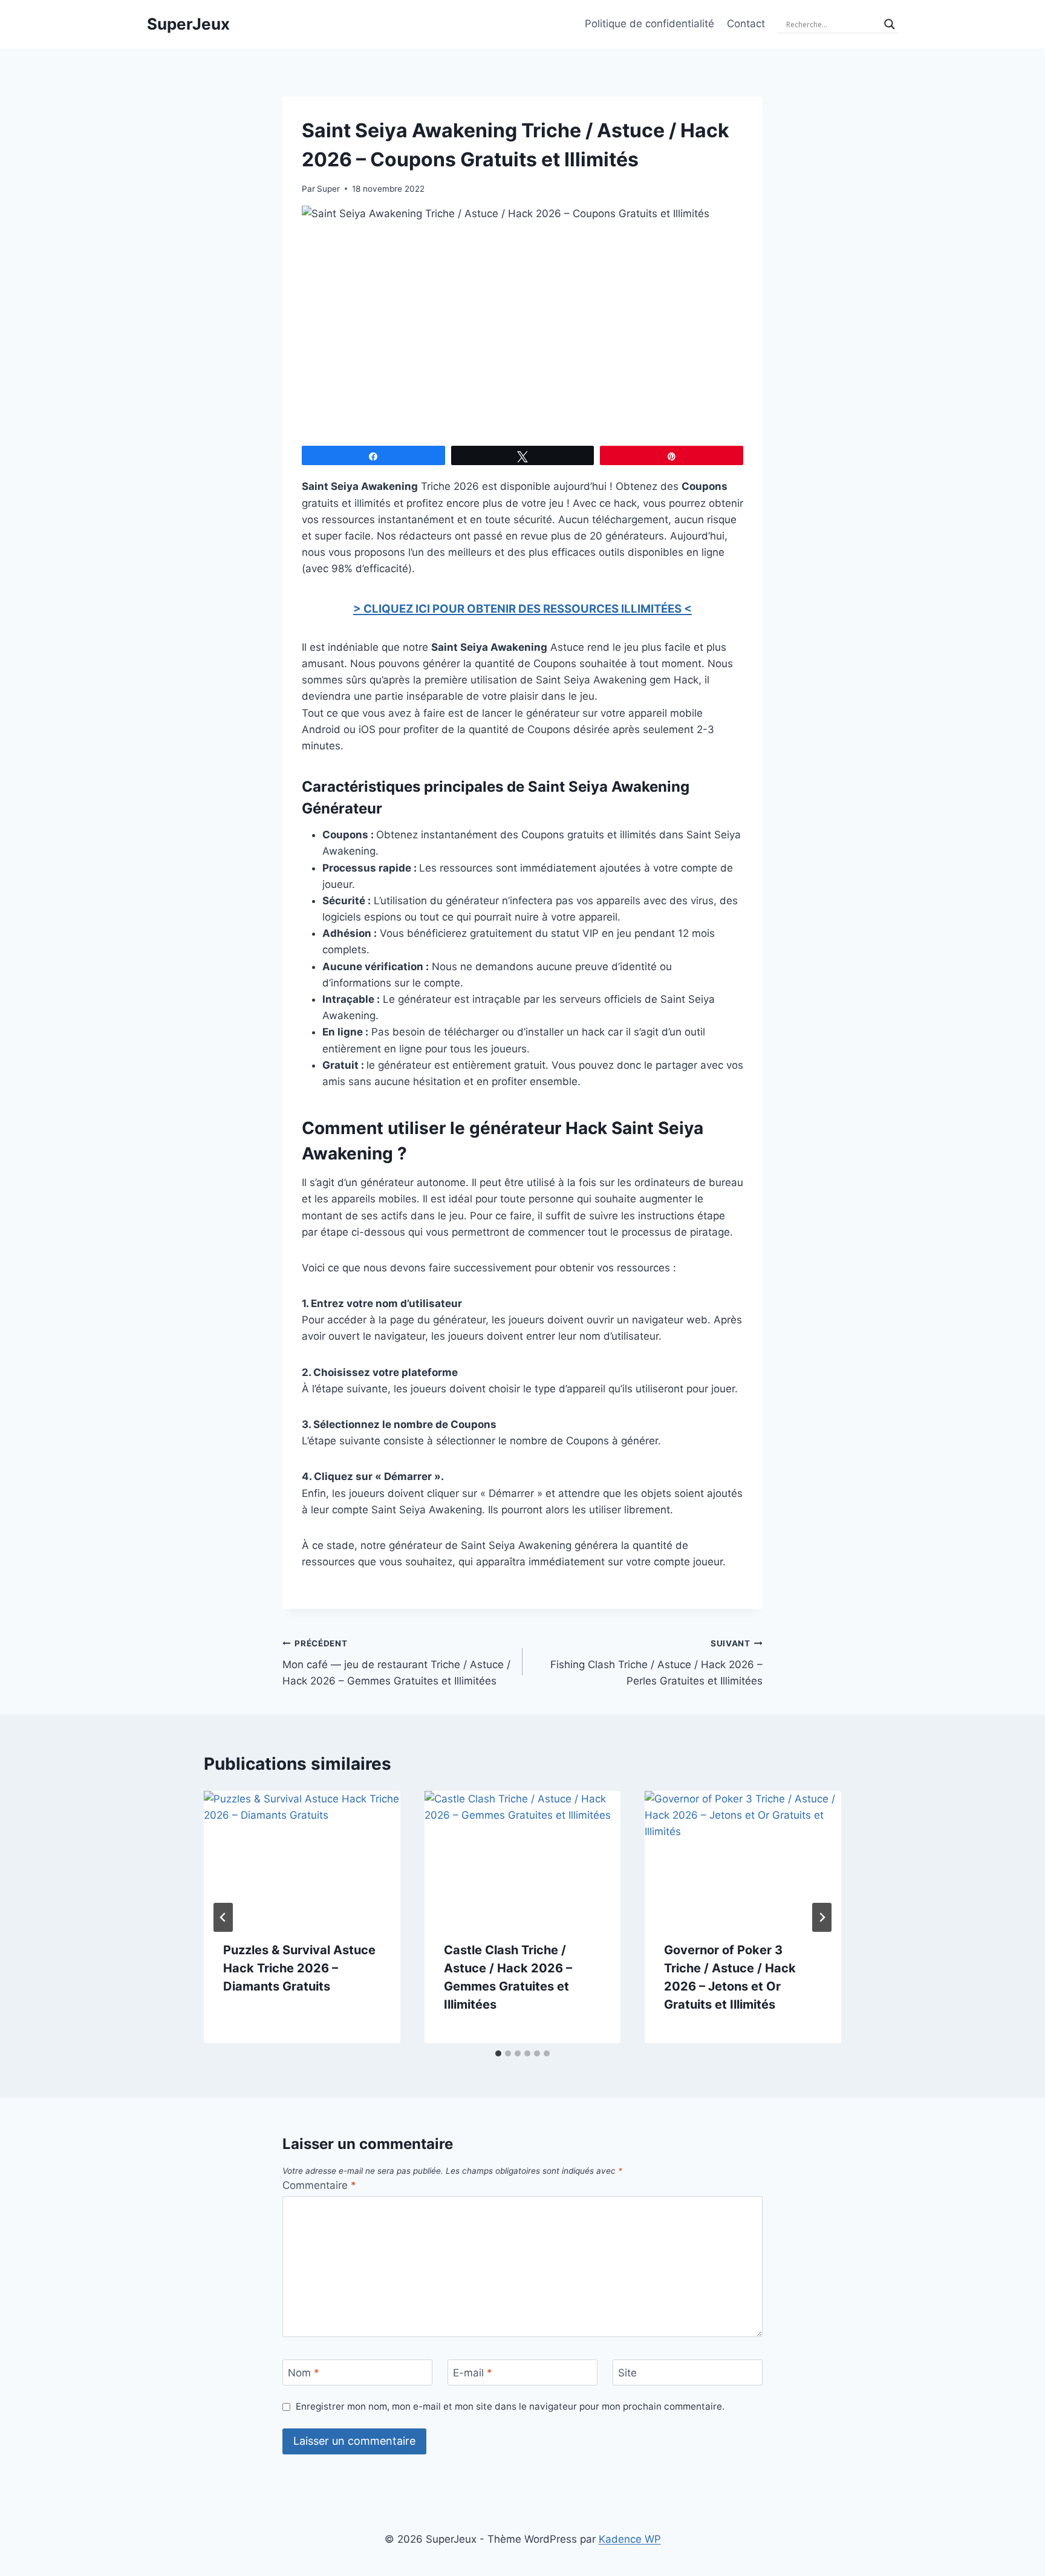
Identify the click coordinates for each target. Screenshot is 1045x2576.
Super (328, 189)
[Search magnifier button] (890, 24)
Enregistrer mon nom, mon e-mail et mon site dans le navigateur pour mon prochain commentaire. (510, 2406)
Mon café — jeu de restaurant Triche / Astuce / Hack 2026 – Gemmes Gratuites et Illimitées (396, 1663)
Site (627, 2373)
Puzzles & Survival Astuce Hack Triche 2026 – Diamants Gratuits (299, 1968)
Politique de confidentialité (649, 24)
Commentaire (319, 2185)
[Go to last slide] (223, 1917)
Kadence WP (630, 2539)
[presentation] (302, 1856)
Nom (304, 2373)
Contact (746, 24)
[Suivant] (822, 1917)
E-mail (473, 2373)
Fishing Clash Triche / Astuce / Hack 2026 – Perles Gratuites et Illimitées (656, 1663)
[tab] (498, 2053)
